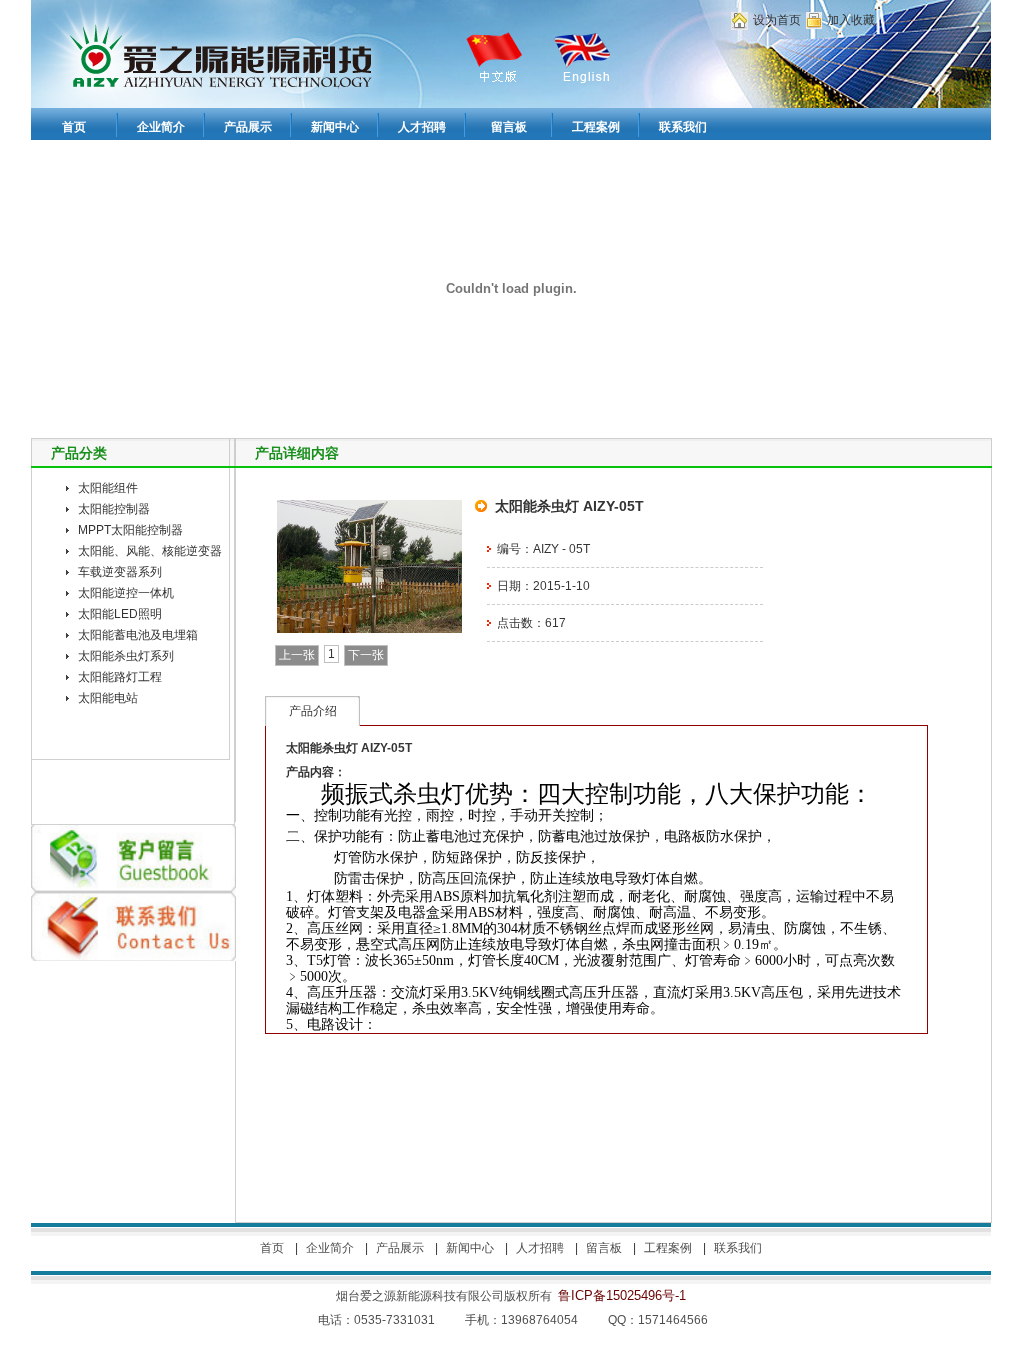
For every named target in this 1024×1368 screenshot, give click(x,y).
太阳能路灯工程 (120, 677)
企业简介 (330, 1248)
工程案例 (668, 1248)
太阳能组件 (108, 488)
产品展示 (400, 1248)
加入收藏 (851, 20)
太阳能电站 (108, 698)
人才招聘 (540, 1248)
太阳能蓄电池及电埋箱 (138, 635)
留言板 (604, 1248)
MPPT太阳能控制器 (130, 530)
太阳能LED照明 (120, 614)
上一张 (297, 655)
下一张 (366, 655)
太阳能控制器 (114, 509)
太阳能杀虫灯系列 (126, 656)
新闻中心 (470, 1248)
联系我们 (738, 1248)
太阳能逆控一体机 (126, 593)
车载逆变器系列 (120, 572)
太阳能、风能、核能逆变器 (150, 551)
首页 (272, 1248)
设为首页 (777, 20)
